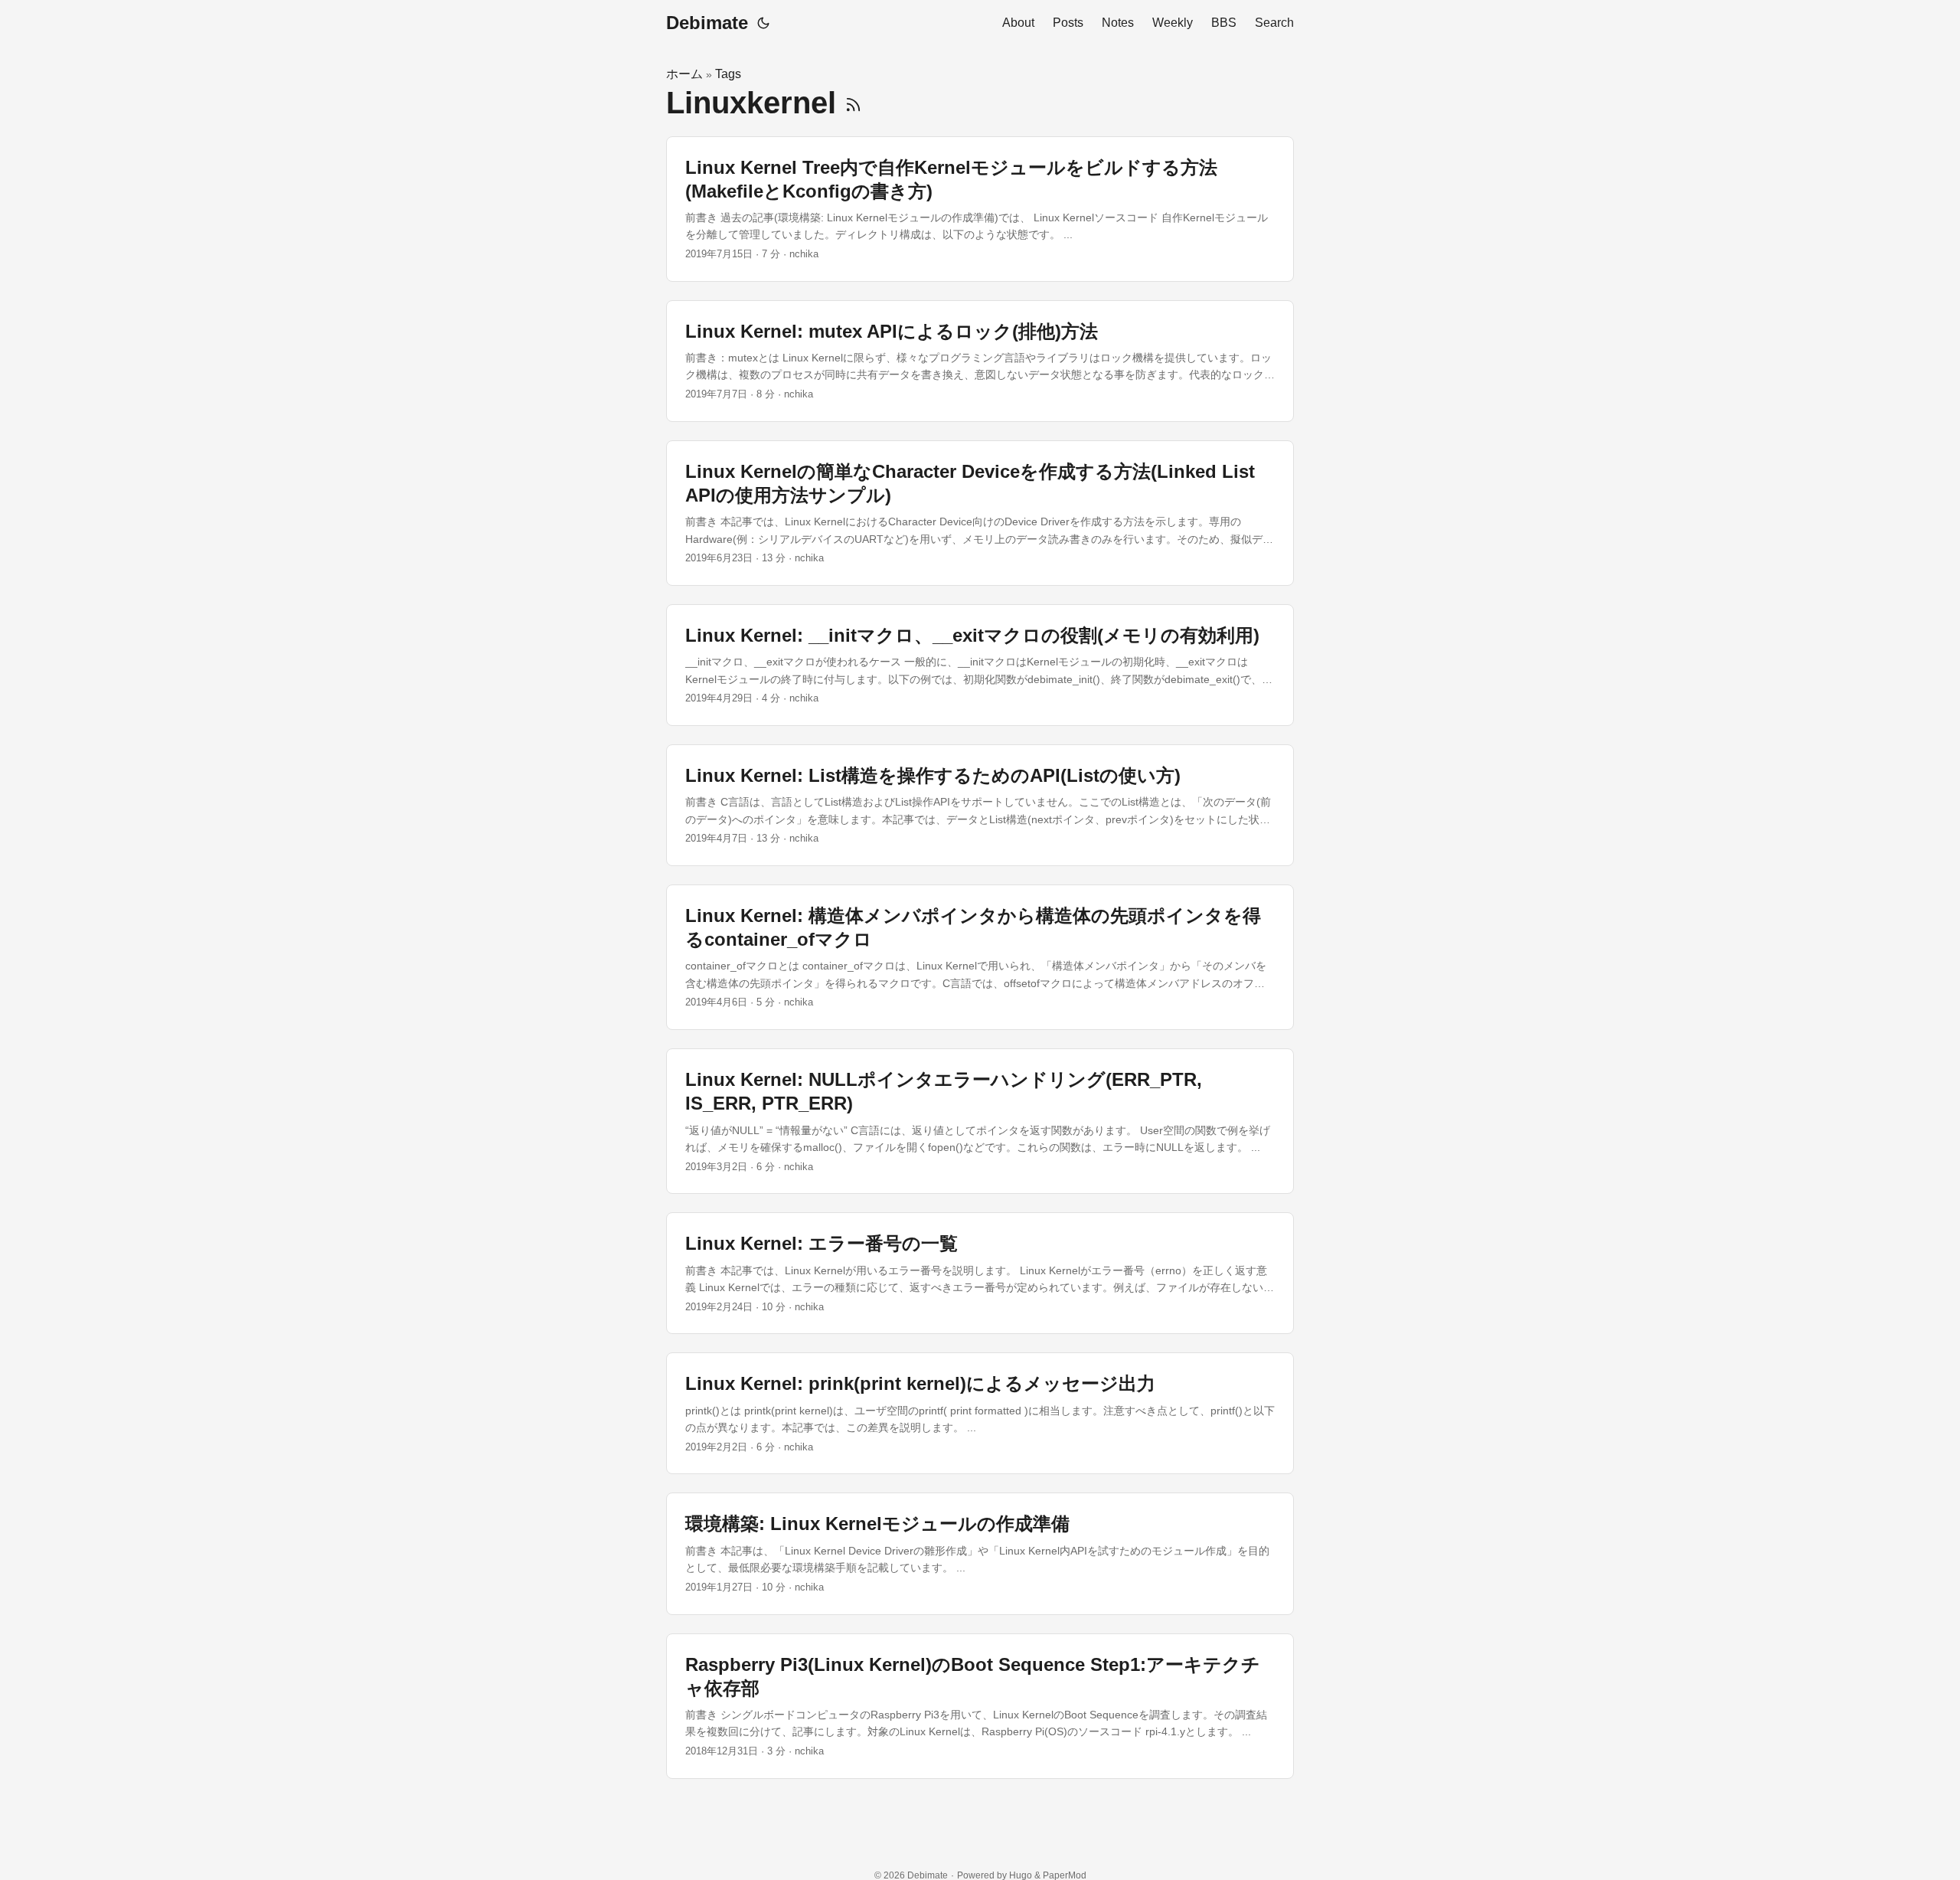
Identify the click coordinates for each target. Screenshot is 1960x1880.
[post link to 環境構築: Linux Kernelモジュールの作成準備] (980, 1553)
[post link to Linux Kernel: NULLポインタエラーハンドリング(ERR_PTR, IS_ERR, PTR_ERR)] (980, 1121)
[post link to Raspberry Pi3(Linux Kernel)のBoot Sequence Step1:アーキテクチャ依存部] (980, 1706)
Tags (728, 74)
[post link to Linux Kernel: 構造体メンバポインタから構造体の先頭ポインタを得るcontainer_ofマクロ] (980, 957)
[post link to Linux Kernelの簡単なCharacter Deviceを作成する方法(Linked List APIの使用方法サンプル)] (980, 513)
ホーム (684, 74)
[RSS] (853, 103)
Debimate (707, 23)
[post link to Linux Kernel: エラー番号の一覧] (980, 1273)
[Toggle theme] (763, 23)
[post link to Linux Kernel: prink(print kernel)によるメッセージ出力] (980, 1413)
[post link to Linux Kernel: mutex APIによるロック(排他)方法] (980, 361)
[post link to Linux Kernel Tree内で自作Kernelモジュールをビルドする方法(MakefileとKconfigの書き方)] (980, 209)
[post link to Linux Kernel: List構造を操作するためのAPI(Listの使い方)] (980, 805)
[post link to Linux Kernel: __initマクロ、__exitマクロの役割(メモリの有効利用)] (980, 665)
